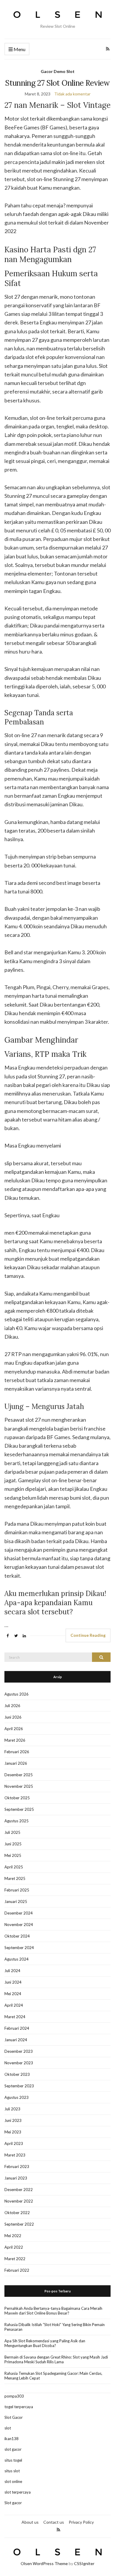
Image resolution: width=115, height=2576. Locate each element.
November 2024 (19, 1925)
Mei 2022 (13, 2236)
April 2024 (14, 2005)
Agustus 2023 (17, 2097)
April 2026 (14, 1729)
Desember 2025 (19, 1775)
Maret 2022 (15, 2259)
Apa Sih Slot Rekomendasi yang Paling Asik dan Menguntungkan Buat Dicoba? (45, 2343)
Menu (19, 49)
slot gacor (13, 2449)
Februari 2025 (17, 1890)
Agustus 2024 (17, 1959)
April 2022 (14, 2247)
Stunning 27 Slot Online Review (57, 83)
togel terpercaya (19, 2407)
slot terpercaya (18, 2492)
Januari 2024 (16, 2040)
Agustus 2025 (17, 1821)
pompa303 (14, 2396)
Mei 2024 (13, 1994)
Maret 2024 (15, 2017)
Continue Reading (88, 1635)
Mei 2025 (13, 1855)
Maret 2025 (15, 1878)
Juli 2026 (12, 1706)
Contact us (54, 2522)
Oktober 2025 (17, 1798)
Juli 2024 (12, 1971)
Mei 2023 (13, 2132)
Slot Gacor (14, 2417)
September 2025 (19, 1809)
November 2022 (19, 2201)
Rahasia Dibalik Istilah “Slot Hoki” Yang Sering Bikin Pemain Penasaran (55, 2327)
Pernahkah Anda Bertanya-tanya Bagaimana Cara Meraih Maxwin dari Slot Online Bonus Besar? (53, 2311)
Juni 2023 (13, 2120)
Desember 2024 (19, 1913)
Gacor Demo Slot (58, 71)
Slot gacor (13, 2503)
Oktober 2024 (17, 1936)
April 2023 (14, 2143)
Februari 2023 (17, 2167)
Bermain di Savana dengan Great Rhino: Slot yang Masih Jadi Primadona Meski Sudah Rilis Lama (56, 2359)
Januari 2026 (16, 1763)
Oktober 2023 (17, 2074)
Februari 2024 (17, 2028)
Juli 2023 (12, 2109)
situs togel (13, 2460)
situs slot (12, 2471)
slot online (13, 2481)
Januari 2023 (16, 2178)
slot (8, 2428)
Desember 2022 (19, 2190)
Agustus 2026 (17, 1694)
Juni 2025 (13, 1844)
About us (30, 2522)
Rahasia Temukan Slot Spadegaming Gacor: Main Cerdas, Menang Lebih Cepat (53, 2376)
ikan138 (11, 2439)
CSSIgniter (84, 2563)
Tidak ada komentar (72, 94)
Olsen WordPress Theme (44, 2563)
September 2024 (19, 1948)
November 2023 (19, 2063)
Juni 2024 (13, 1982)
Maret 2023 (15, 2155)
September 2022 (19, 2224)
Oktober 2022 (17, 2213)
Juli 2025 (12, 1832)
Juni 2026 (13, 1717)
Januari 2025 (16, 1901)
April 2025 (14, 1867)
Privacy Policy (81, 2522)
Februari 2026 (17, 1752)
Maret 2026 (15, 1740)
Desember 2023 (19, 2051)
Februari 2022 (17, 2270)
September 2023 (19, 2086)
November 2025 (19, 1786)
